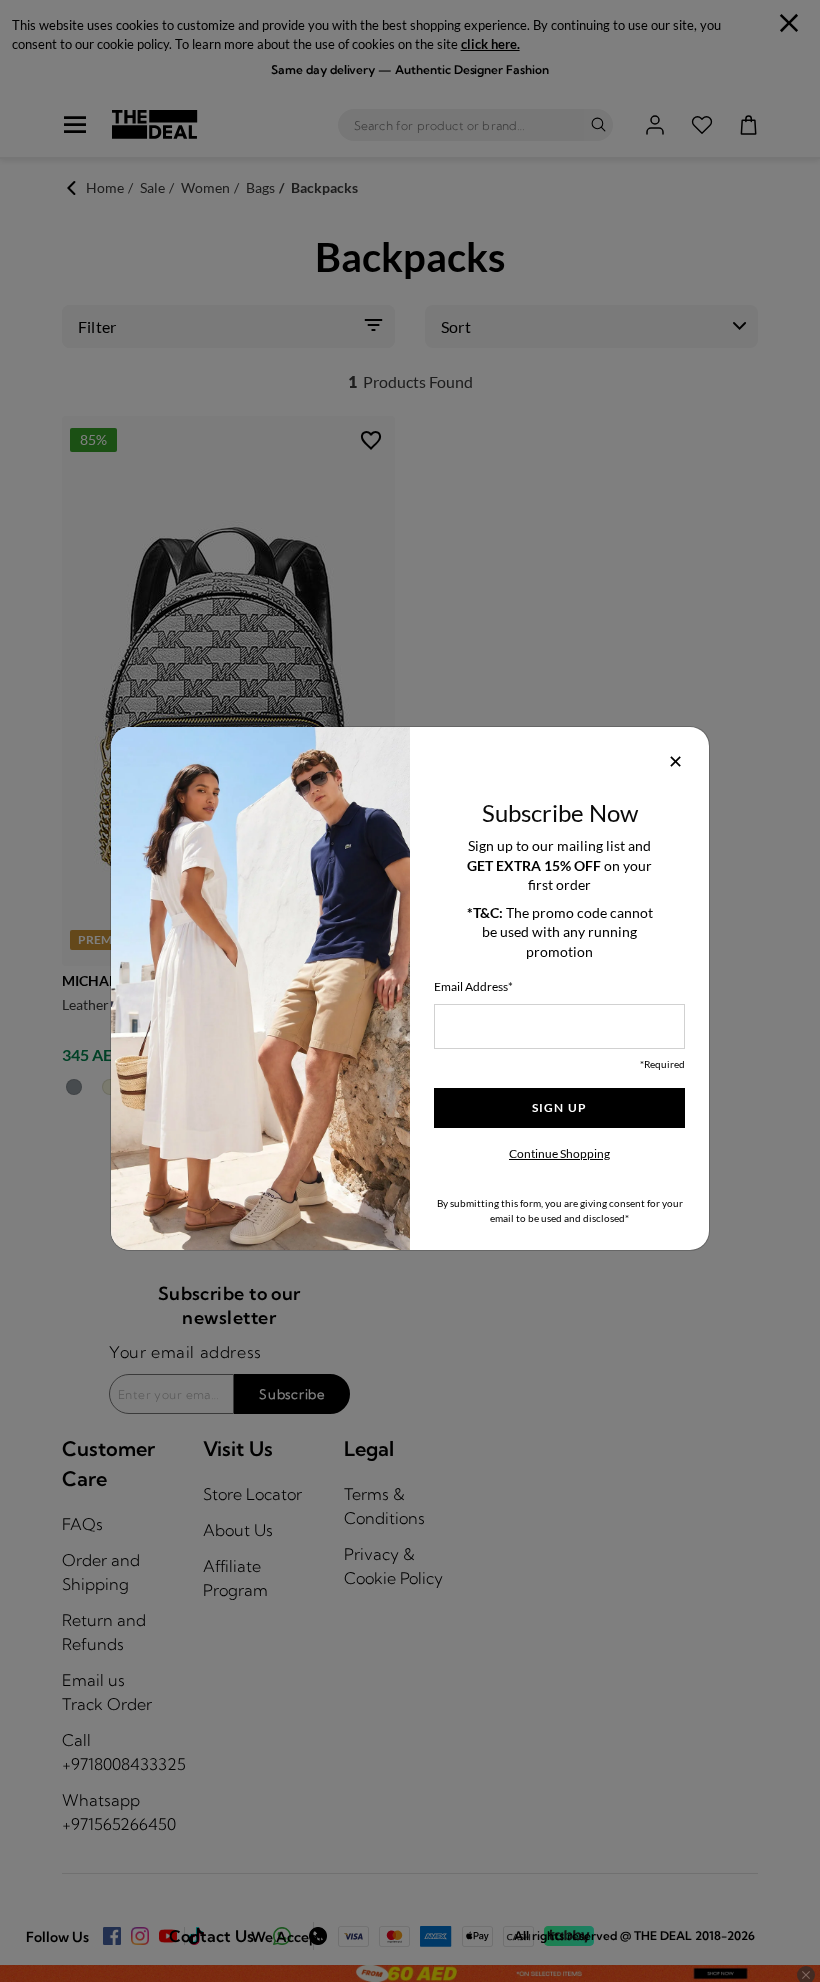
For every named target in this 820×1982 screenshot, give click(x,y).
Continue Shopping (559, 1153)
